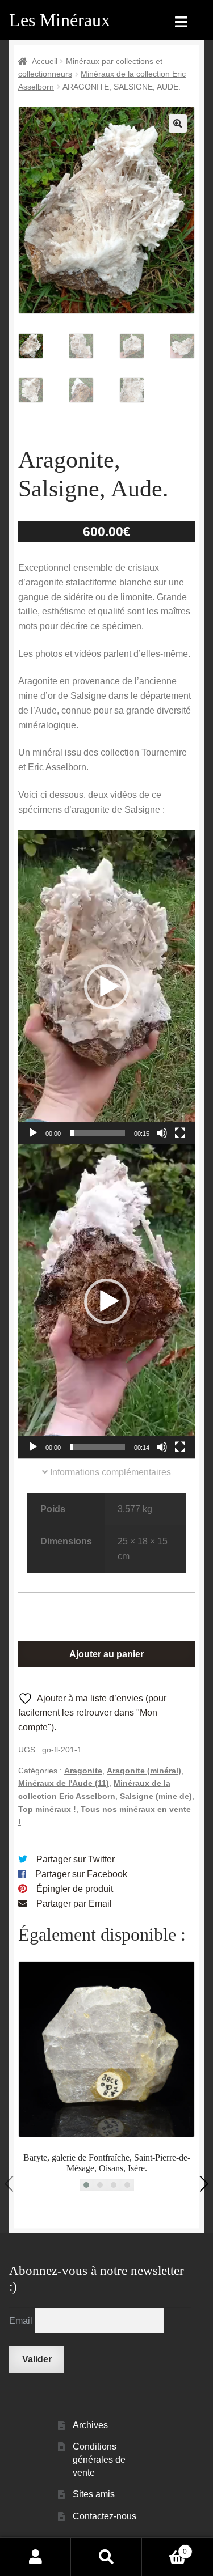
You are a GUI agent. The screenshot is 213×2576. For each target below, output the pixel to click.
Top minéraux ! (47, 1809)
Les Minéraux (60, 20)
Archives (90, 2425)
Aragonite (83, 1771)
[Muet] (162, 1133)
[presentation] (12, 2183)
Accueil (45, 61)
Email (22, 2321)
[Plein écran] (180, 1133)
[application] (106, 987)
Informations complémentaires (109, 1472)
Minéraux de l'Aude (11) (64, 1783)
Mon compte (35, 2557)
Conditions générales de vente (99, 2459)
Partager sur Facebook (81, 1874)
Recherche (106, 2557)
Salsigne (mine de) (156, 1796)
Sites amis (94, 2494)
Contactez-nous (105, 2516)
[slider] (97, 1133)
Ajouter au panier (106, 1654)
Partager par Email (74, 1904)
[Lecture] (33, 1133)
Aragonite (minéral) (144, 1771)
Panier (164, 2548)
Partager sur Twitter (76, 1859)
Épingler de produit (75, 1889)
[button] (178, 124)
